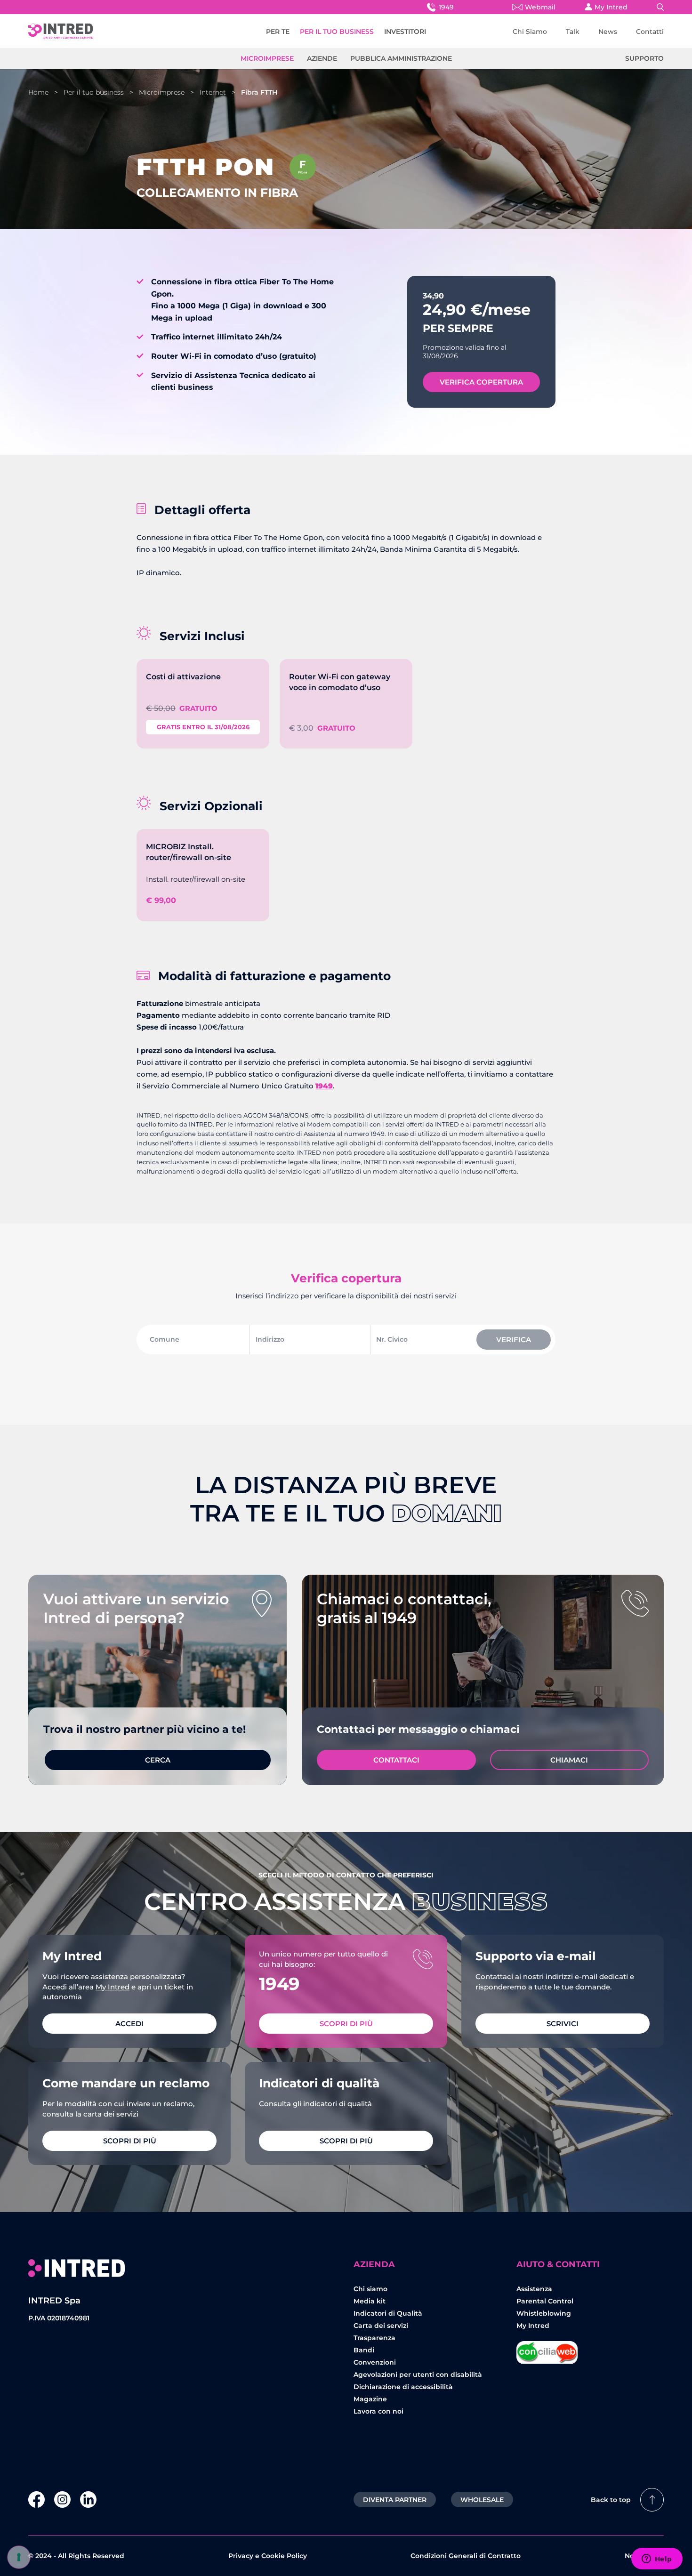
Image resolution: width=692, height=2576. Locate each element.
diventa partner (395, 2500)
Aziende (322, 58)
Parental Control (545, 2301)
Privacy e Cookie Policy (268, 2556)
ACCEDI (129, 2024)
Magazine (370, 2399)
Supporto (644, 58)
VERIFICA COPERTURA (481, 382)
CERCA (158, 1760)
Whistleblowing (544, 2313)
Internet (213, 92)
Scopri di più (346, 2024)
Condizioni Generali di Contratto (466, 2556)
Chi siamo (370, 2289)
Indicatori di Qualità (388, 2313)
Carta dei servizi (381, 2326)
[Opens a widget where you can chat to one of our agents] (657, 2560)
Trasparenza (374, 2338)
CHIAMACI (569, 1760)
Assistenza (534, 2289)
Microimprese (267, 58)
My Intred (611, 7)
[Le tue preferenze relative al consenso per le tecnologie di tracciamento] (19, 2557)
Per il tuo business (94, 92)
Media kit (370, 2301)
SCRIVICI (563, 2024)
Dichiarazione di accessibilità (403, 2387)
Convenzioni (375, 2362)
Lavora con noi (378, 2411)
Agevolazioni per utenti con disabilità (418, 2375)
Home (38, 92)
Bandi (364, 2350)
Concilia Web (547, 2349)
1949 (446, 7)
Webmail (540, 7)
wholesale (482, 2500)
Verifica (514, 1340)
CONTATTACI (396, 1760)
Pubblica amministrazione (401, 58)
